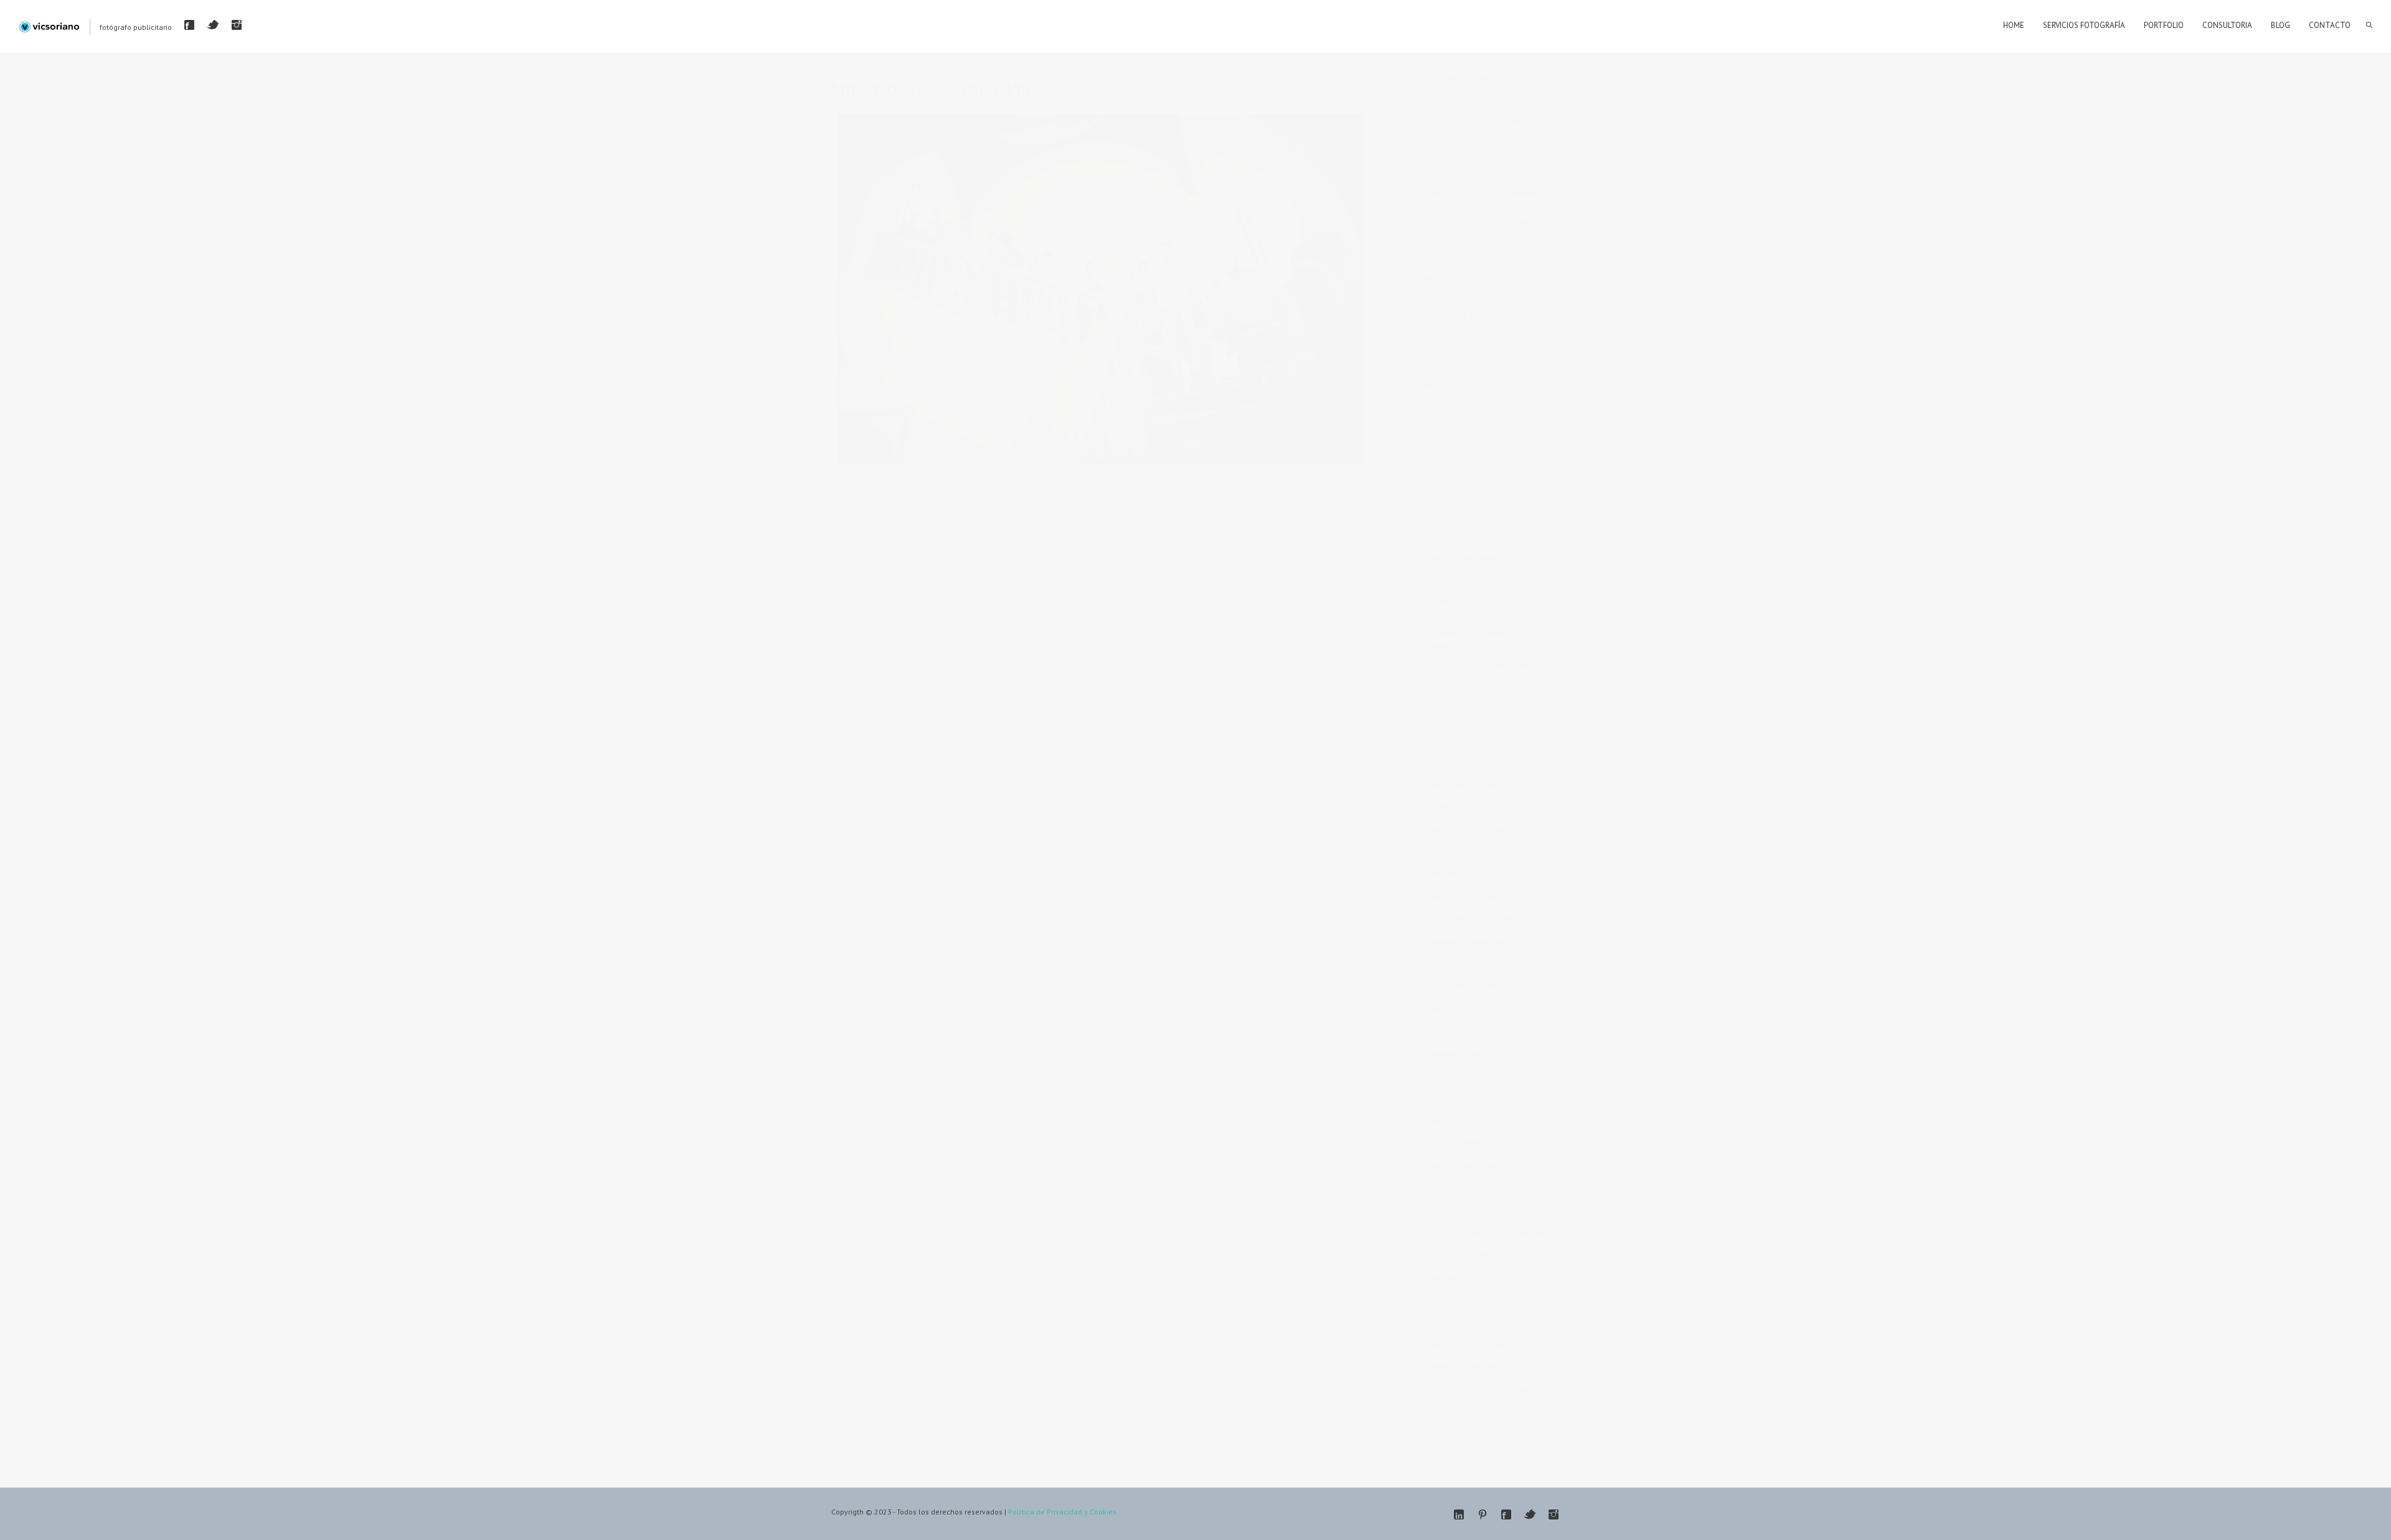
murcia (1441, 1233)
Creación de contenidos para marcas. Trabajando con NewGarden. (1485, 633)
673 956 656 (1486, 234)
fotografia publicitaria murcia (1480, 986)
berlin (1497, 785)
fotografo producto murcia (1476, 1076)
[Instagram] (237, 25)
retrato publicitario (1504, 1367)
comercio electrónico (1467, 829)
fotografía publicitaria (1467, 1121)
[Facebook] (189, 25)
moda (1440, 1210)
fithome (1443, 897)
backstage (1492, 762)
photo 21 (1501, 1278)
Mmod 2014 (1502, 1188)
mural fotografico (1499, 1210)
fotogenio (1493, 897)
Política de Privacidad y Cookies (1062, 1512)
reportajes (1502, 1345)
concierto (1446, 852)
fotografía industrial (1464, 1098)
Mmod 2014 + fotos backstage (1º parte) (1022, 475)
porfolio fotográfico (1464, 1322)
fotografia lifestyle (1462, 964)
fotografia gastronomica (1472, 941)
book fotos (1449, 807)
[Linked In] (1459, 1514)
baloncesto (1450, 785)
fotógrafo (1446, 1188)
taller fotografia (1518, 1412)
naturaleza (1448, 1278)
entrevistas (1449, 874)
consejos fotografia (1515, 852)
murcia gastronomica (1467, 1255)
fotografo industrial (1464, 1054)
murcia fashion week (1507, 1233)
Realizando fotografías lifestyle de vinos (1490, 564)
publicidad (1448, 1345)
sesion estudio (1455, 1390)
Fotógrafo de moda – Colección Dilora (1491, 688)
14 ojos (1443, 762)
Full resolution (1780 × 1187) (1154, 475)
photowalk (1449, 1300)
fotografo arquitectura (1468, 1031)
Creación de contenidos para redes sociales (1485, 595)
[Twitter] (213, 25)
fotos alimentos (1458, 1143)
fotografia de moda (1516, 919)
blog (1534, 785)
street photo (1451, 1412)
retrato (1441, 1367)
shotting (1513, 1390)
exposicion (1505, 874)
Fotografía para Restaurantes (1485, 664)
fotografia (1447, 919)
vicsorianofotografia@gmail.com (1483, 261)
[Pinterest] (1483, 1514)
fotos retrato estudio (1466, 1166)
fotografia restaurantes (1470, 1009)
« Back (849, 489)
